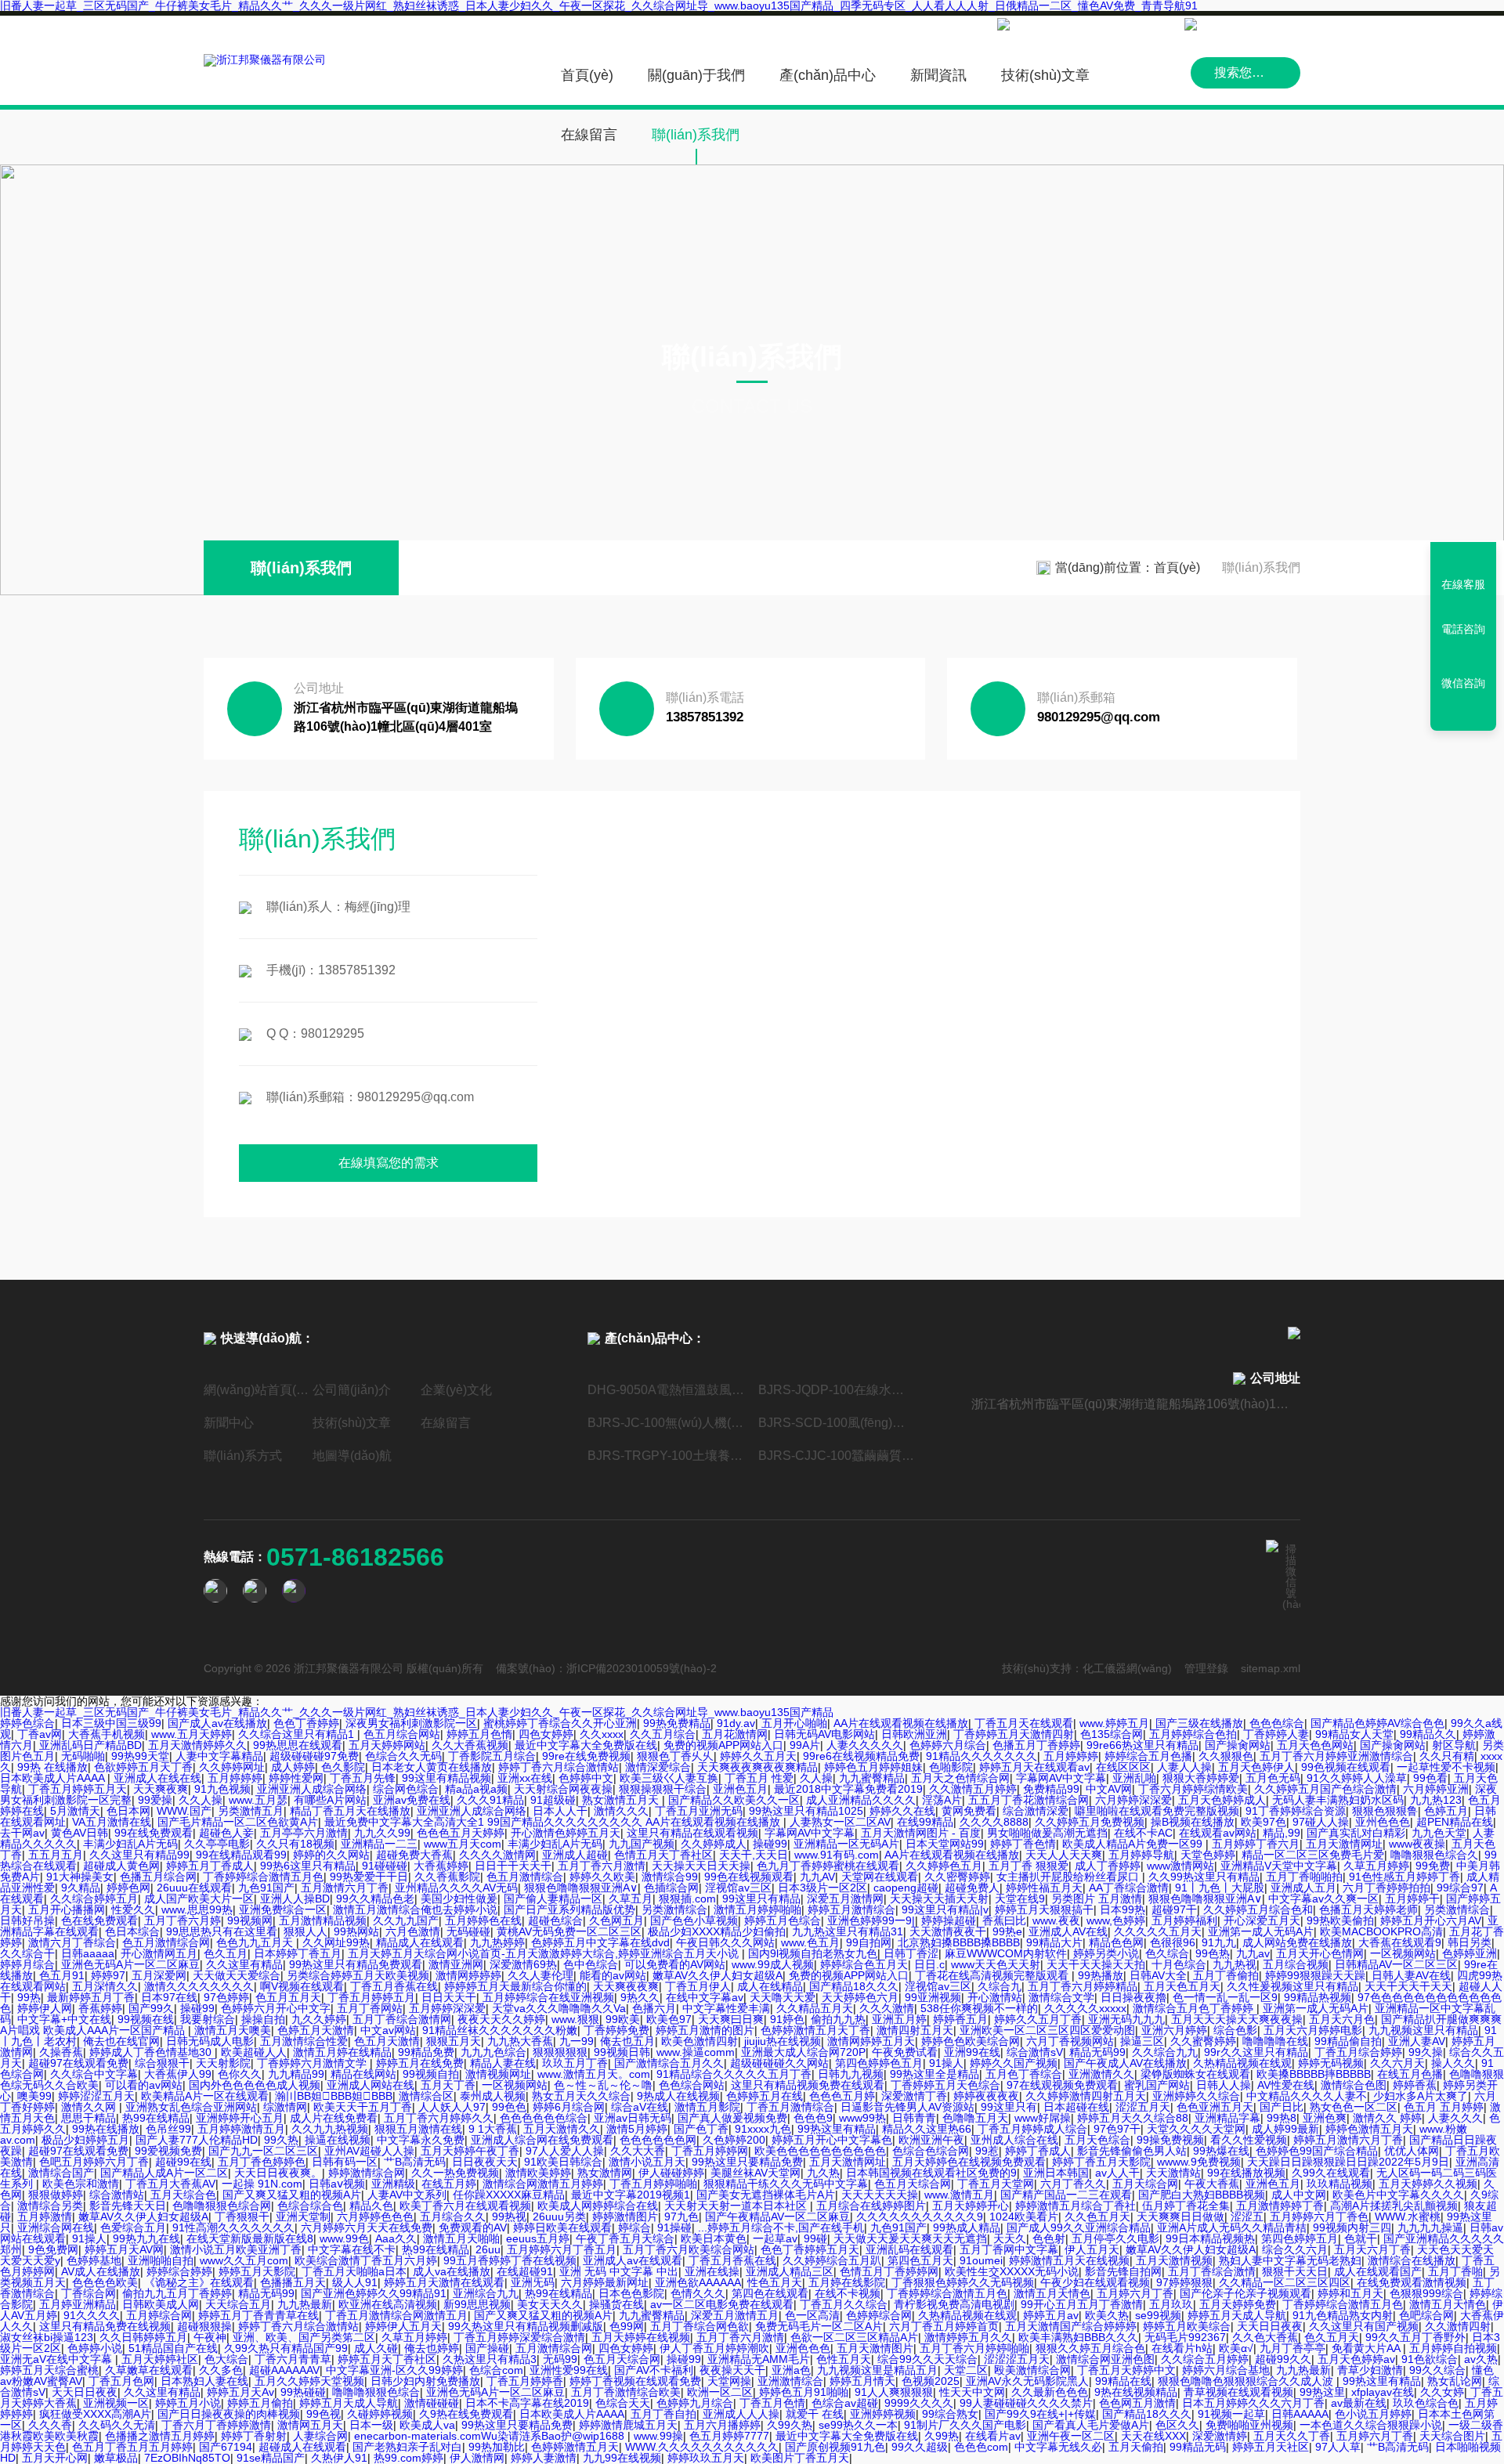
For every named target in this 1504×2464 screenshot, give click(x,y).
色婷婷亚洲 (1470, 1953)
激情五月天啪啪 (461, 2238)
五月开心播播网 (67, 1909)
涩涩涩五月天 (1017, 2359)
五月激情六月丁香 (345, 1888)
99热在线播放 (106, 2129)
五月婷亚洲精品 (78, 2304)
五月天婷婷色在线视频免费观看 (969, 2162)
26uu (488, 2249)
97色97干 (1117, 2129)
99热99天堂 (140, 1756)
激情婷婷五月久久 (968, 2337)
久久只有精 (1447, 1756)
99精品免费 (426, 2052)
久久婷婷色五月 (944, 1866)
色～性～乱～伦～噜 (603, 2085)
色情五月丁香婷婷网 (889, 2271)
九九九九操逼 (1430, 2227)
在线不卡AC (1143, 1833)
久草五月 (631, 1899)
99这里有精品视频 (446, 1778)
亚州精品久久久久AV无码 (456, 1888)
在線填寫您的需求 (389, 1163)
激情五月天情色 (1052, 2293)
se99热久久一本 (858, 2425)
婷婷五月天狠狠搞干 (1044, 1909)
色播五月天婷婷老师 (1368, 1909)
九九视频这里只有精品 (1423, 2030)
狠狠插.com (687, 1899)
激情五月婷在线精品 (342, 2052)
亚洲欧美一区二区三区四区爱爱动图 (1047, 2030)
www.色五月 (810, 1942)
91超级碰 (553, 1800)
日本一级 (371, 2425)
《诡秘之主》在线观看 (199, 2282)
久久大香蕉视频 (470, 1745)
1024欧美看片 (1024, 2217)
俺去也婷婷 (432, 2348)
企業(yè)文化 (456, 1390)
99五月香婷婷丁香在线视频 (510, 2260)
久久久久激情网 (497, 1855)
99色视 (324, 2414)
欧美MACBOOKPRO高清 (1381, 1931)
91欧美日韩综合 (563, 2162)
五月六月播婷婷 (722, 2425)
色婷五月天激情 (316, 2030)
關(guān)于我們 (696, 75)
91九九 (1219, 1942)
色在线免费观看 (99, 1920)
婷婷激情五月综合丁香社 (1076, 2206)
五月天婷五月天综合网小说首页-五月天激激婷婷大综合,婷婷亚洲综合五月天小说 (545, 1953)
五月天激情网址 (1344, 1844)
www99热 (862, 2118)
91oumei (981, 2260)
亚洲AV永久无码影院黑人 (1027, 2381)
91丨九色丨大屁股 (1220, 1888)
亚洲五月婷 (899, 2019)
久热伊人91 (339, 2458)
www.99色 (344, 2238)
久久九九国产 (406, 1920)
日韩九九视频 (851, 2074)
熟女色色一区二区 (1354, 2107)
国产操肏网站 (1238, 1745)
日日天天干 (449, 1997)
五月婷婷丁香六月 (1256, 1844)
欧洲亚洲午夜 (931, 2140)
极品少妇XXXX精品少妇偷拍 (717, 1931)
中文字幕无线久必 (1058, 2447)
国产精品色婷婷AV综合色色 (1377, 1723)
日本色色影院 (631, 2293)
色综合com (496, 2370)
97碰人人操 (1321, 1822)
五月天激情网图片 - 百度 (921, 1833)
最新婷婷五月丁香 (91, 1997)
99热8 (1282, 2118)
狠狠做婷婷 (56, 2195)
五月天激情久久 (562, 2129)
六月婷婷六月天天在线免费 (367, 2227)
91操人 (946, 2063)
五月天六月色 (1342, 2019)
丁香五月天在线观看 (1024, 1723)
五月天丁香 (448, 2085)
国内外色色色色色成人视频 (255, 2085)
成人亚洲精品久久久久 (861, 1800)
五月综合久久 (453, 2217)
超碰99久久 (1283, 2359)
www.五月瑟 (258, 1800)
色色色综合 (1277, 1723)
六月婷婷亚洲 (1436, 1789)
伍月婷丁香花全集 (1186, 2206)
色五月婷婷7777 (729, 2436)
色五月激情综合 (525, 1877)
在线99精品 (925, 1822)
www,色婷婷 (1116, 1920)
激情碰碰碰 (432, 2403)
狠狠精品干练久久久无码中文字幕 (786, 2184)
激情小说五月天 (647, 2162)
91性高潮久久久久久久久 (233, 2227)
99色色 (509, 2107)
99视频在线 (146, 2019)
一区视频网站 (1403, 1953)
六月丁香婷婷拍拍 (1386, 1888)
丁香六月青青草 (293, 2359)
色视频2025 (931, 2381)
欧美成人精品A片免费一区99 (1134, 1844)
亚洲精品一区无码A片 (846, 1844)
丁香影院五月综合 (492, 1756)
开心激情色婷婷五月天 (566, 1833)
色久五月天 (1332, 2337)
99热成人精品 (967, 2227)
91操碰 (674, 2227)
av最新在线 (1359, 2403)
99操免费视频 (1170, 2140)
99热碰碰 (303, 2392)
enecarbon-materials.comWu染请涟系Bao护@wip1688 (491, 2436)
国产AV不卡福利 (654, 2370)
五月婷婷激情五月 (241, 2129)
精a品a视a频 (476, 1789)
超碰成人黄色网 (121, 1866)
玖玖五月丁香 (575, 2063)
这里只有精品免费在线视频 (105, 2326)
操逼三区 (1142, 2041)
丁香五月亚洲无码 (699, 1811)
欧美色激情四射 (700, 2041)
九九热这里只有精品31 (848, 1931)
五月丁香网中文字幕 (1009, 2249)
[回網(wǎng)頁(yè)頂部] (1463, 714)
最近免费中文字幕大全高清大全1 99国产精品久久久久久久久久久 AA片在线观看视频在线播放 (554, 1822)
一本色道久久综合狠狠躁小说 (1371, 2425)
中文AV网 (1109, 1789)
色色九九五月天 (256, 1942)
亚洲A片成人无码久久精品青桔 (1232, 2227)
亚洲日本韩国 (1056, 2173)
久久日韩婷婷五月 (143, 2337)
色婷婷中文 (586, 1778)
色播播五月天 (293, 2282)
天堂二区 (966, 2370)
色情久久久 (698, 2293)
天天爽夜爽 (161, 1789)
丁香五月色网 (121, 2381)
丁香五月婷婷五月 (371, 1997)
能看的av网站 (613, 1975)
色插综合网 (671, 1888)
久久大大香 (638, 2151)
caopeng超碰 (906, 1888)
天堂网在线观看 (880, 1877)
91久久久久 (92, 2315)
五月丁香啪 (1455, 2271)
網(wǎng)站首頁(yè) (258, 1390)
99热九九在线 (146, 2238)
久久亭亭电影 (217, 1844)
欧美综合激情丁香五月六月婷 (366, 2260)
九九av (1253, 1953)
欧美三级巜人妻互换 (669, 1778)
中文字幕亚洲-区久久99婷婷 (394, 2370)
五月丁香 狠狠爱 (1029, 1866)
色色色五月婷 (842, 2096)
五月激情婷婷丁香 (1280, 2206)
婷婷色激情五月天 (1369, 2129)
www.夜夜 (1056, 1920)
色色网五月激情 (1137, 2403)
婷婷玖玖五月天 (706, 2458)
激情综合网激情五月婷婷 (543, 2184)
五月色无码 (1273, 1778)
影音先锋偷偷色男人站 (1132, 2151)
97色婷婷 (226, 1997)
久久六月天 (1397, 2063)
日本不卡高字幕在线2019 (527, 2403)
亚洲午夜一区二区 (1071, 2436)
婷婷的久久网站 (331, 1855)
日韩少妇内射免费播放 (425, 2381)
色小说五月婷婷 (1373, 2414)
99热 (29, 1997)
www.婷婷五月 (1114, 1723)
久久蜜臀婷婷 (1203, 2041)
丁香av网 (40, 1734)
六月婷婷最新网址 (605, 2282)
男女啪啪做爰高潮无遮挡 (1047, 1833)
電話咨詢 (1463, 629)
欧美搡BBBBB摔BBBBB (1314, 2074)
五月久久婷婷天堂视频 (309, 2381)
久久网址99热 (336, 1942)
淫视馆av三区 (738, 1888)
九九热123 (1436, 1800)
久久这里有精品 (244, 1964)
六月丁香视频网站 (1070, 2041)
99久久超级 (920, 2447)
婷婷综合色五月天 (864, 1964)
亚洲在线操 (712, 2271)
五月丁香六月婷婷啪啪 (974, 2348)
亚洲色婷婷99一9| (871, 1920)
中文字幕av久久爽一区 (1323, 1899)
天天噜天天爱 (783, 1997)
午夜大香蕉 (1212, 2184)
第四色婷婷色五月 (879, 2063)
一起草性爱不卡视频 (1446, 1767)
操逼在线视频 (338, 2140)
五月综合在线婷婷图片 (871, 2206)
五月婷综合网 (159, 2315)
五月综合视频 (1296, 1964)
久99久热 (790, 2425)
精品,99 (1282, 1833)
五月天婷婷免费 (1238, 2304)
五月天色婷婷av (1356, 2359)
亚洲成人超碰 (575, 1855)
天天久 (1010, 2238)
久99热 (942, 2436)
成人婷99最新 (1285, 2129)
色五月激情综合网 (166, 1942)
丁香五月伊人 (698, 1986)
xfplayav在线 (1383, 2392)
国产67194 (226, 2447)
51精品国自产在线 (173, 2348)
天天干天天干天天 (1408, 1986)
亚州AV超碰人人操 (369, 2151)
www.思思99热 (197, 1909)
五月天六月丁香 (1372, 2249)
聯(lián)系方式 (243, 1456)
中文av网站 (388, 2030)
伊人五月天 (1092, 2249)
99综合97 (1460, 1888)
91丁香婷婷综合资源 (1296, 1811)
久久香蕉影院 (447, 1877)
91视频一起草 (1231, 2414)
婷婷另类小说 (1106, 1953)
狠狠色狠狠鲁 (1385, 1811)
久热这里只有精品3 (490, 2359)
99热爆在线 (1221, 2151)
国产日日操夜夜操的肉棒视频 (229, 2414)
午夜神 (210, 2337)
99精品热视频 (1318, 1997)
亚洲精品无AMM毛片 (759, 2359)
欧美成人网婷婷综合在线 (598, 2206)
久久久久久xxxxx (1085, 2008)
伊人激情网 (477, 2458)
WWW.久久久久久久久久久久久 (702, 2447)
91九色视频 (222, 1789)
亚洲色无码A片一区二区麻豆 (130, 1964)
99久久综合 (1437, 2370)
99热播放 (1101, 1975)
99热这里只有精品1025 (806, 1811)
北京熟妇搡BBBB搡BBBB (959, 1942)
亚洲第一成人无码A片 (1261, 1931)
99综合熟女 (950, 2414)
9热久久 (640, 1997)
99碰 (815, 2238)
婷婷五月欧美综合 (1187, 2326)
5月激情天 (75, 1811)
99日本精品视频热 (1210, 2238)
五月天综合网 (1145, 2184)
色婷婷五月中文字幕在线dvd (600, 1942)
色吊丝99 (168, 2129)
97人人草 (1338, 2447)
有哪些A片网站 (330, 1800)
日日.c (929, 1964)
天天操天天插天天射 (939, 1899)
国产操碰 (487, 2348)
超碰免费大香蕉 (414, 1855)
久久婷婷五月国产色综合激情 (1325, 1789)
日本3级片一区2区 (822, 1888)
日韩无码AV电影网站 (824, 1734)
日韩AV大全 (1158, 1975)
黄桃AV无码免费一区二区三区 (569, 1931)
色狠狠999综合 (1426, 2293)
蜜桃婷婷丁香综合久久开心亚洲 (560, 1723)
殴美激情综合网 (1032, 2370)
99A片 (805, 1745)
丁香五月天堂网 (996, 2184)
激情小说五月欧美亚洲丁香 (236, 2249)
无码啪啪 (83, 1756)
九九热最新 (305, 2304)
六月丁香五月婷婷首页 (944, 2326)
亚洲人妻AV (1417, 2041)
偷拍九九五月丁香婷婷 (177, 2293)
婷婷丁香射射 (254, 2436)
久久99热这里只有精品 (1204, 1877)
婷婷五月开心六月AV (1431, 1920)
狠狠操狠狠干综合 (663, 1789)
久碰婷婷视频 (380, 2414)
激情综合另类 (50, 2206)
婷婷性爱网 (296, 1778)
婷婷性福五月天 (1044, 1888)
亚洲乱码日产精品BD (90, 1745)
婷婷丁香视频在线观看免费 (635, 2381)
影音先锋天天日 (128, 2206)
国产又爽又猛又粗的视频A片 (292, 2195)
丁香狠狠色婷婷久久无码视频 (963, 2282)
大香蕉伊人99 (178, 2074)
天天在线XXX (1153, 2436)
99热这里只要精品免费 (747, 2162)
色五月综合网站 (402, 1734)
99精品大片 (1054, 1942)
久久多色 (221, 2370)
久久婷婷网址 (232, 1767)
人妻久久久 (1455, 2118)
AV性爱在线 (1286, 2085)
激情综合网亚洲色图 (1105, 2359)
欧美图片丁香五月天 (800, 2458)
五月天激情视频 (1174, 2260)
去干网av (22, 1833)
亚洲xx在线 (525, 1778)
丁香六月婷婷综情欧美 (1193, 1789)
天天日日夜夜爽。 (278, 2173)
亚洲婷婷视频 (883, 2414)
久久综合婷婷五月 (94, 1899)
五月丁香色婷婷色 (262, 2162)
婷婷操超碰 (949, 1920)
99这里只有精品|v (945, 1909)
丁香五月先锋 (363, 1778)
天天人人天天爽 (1064, 1855)
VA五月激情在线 (112, 1822)
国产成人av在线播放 (217, 1723)
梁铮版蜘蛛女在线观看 (1195, 2074)
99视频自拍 (431, 2074)
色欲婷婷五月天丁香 (143, 1767)
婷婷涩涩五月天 (96, 2096)
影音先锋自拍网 (1123, 2271)
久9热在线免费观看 (466, 2414)
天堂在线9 (1020, 1899)
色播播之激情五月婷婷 (160, 2436)
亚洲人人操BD (295, 1899)
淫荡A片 (942, 1800)
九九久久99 (382, 1833)
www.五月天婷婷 (192, 1734)
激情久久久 (621, 1811)
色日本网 (128, 1811)
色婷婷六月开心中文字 (276, 2008)
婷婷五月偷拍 (260, 2403)
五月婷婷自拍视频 (1453, 2348)
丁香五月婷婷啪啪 (653, 2184)
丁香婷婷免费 (616, 2030)
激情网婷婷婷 (468, 1975)
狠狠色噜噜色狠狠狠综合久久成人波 (1247, 2381)
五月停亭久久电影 (1115, 2238)
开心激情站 (995, 1997)
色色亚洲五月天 (1215, 2107)
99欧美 (623, 2019)
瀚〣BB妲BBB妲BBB (334, 2096)
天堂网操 (729, 2381)
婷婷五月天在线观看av (1034, 1767)
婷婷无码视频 (1331, 2063)
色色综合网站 (692, 2085)
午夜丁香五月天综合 (625, 2238)
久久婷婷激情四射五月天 (1086, 2096)
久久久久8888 (994, 1822)
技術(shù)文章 (1045, 75)
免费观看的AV (473, 2227)
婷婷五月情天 (862, 2381)
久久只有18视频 (295, 1844)
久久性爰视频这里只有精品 (1292, 1986)
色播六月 (654, 2008)
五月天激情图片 (875, 2348)
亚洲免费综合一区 (283, 1909)
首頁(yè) (587, 75)
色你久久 (240, 2074)
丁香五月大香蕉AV (170, 2184)
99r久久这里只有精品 (1256, 2052)
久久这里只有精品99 (139, 1855)
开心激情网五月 (159, 1953)
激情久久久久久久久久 (199, 1986)
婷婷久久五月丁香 (1038, 2019)
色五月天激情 (387, 2041)
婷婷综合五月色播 (1148, 1756)
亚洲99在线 (972, 2052)
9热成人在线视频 (678, 2096)
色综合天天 (623, 2403)
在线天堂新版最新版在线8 (250, 2238)
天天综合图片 (1452, 2436)
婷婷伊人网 (45, 2008)
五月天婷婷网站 (387, 1745)
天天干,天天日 (754, 1855)
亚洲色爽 (1325, 2118)
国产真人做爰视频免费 (732, 2118)
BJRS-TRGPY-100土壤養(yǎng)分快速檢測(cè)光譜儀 (667, 1456)
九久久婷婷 (319, 2019)
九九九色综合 (493, 2052)
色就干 (1361, 2238)
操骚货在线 (616, 2304)
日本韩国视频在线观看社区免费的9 (931, 2173)
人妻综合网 (320, 2436)
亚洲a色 (791, 2370)
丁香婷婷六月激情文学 (313, 2063)
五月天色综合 (1097, 2140)
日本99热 (1123, 1909)
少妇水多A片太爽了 (1421, 2096)
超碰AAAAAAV (284, 2370)
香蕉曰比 (1004, 1920)
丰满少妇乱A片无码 (130, 1844)
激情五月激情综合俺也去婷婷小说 (415, 1909)
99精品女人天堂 (1354, 1734)
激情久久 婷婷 (1387, 2118)
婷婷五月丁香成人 (210, 1866)
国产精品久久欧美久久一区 (734, 1800)
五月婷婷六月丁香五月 (562, 2249)
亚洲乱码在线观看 (909, 2249)
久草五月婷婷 (1376, 1866)
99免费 (1433, 1866)
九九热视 (1235, 1964)
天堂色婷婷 (1208, 1855)
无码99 (560, 2359)
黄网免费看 (969, 1811)
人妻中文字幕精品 (219, 1756)
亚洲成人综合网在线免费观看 (542, 2140)
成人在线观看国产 (1378, 2271)
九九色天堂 (1439, 1833)
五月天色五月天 (1182, 1986)
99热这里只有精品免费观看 (356, 1964)
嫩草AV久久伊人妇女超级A (718, 1975)
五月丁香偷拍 (1226, 1975)
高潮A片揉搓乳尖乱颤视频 (1394, 2206)
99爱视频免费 (168, 2151)
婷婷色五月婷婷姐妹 (873, 1767)
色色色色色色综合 (544, 2118)
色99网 (627, 2326)
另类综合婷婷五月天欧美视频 (358, 1975)
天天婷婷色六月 (860, 1997)
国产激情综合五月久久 (669, 2063)
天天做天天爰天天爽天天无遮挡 (910, 2238)
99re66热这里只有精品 (1142, 1745)
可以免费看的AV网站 (675, 1964)
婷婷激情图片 (625, 2217)
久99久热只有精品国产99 (286, 2348)
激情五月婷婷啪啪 (757, 1909)
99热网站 (356, 1931)
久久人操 (201, 1800)
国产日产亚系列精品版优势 (569, 1909)
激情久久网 (90, 2107)
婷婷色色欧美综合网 (971, 2041)
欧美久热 (1107, 2315)
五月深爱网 (159, 1975)
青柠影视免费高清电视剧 (954, 2304)
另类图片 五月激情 (1097, 1899)
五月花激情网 (735, 1734)
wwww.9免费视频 (1199, 2162)
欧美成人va (427, 2425)
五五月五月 (56, 1855)
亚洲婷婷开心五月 (240, 2118)
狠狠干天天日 (1295, 2271)
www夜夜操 (1417, 1844)
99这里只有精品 (761, 1899)
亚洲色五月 (740, 1789)
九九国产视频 (642, 1844)
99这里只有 (1009, 2107)
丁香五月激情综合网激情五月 (396, 2315)
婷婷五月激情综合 (851, 1909)
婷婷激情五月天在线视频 (1069, 2260)
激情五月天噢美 (233, 2030)
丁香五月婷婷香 (525, 2381)
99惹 (987, 2151)
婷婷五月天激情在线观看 (444, 2282)
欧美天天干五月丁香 (363, 2107)
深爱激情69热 (523, 1964)
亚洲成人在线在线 (157, 1778)
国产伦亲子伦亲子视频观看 (1245, 2293)
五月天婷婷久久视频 (1428, 2184)
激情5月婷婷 (637, 2129)
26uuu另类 (559, 2217)
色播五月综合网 (158, 1877)
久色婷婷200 (734, 2140)
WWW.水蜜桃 (1408, 2217)
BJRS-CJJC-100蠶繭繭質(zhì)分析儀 (837, 1456)
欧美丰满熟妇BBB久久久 (1078, 2337)
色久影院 (343, 1767)
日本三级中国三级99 (111, 1723)
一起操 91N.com (262, 2184)
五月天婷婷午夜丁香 (470, 2151)
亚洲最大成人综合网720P (803, 2052)
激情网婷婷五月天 (871, 2041)
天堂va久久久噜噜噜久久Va (559, 2008)
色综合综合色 (310, 2206)
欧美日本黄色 (714, 2238)
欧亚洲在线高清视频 (388, 2304)
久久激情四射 (1458, 2326)
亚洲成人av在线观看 (633, 2260)
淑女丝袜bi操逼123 (47, 2337)
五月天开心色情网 (1320, 1953)
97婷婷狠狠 (1184, 2282)
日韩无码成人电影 (210, 2041)
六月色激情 (413, 1931)
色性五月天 (844, 2359)
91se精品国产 (271, 2458)
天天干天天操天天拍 (1096, 1964)
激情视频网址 (498, 2074)
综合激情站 (117, 2195)
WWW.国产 (184, 1811)
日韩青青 (914, 2118)
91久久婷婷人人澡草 (1357, 1778)
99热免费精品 (677, 1723)
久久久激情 (887, 2008)
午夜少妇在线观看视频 (1095, 2282)
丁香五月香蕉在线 (394, 1986)
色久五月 (226, 1953)
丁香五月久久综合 (844, 2304)
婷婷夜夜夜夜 (986, 2096)
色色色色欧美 (105, 2282)
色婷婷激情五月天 (575, 2447)
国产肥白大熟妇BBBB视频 (1202, 2195)
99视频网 (250, 1920)
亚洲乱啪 (1134, 1778)
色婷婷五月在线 (765, 2096)
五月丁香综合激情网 (402, 2019)
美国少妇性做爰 (459, 1899)
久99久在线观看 (1331, 2173)
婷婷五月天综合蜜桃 (49, 2370)
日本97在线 (169, 1997)
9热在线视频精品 (1136, 2392)
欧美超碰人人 (254, 2052)
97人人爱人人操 (565, 2151)
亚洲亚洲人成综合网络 (312, 1789)
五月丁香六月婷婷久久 (439, 2118)
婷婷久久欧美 (602, 1877)
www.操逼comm (696, 2052)
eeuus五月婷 (538, 2238)
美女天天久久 (550, 2304)
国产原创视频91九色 (835, 2447)
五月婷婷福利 (1184, 1920)
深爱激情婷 (1220, 2436)
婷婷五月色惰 (479, 1734)
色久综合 (1167, 1953)
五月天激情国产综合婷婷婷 (1071, 2326)
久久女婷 (1442, 2392)
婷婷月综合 (27, 1964)
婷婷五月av (1051, 2315)
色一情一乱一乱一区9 (1225, 1997)
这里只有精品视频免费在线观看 (808, 2085)
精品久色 (371, 2206)
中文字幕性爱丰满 (726, 2008)
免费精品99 (1051, 1789)
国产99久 (151, 2008)
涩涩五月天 (1143, 2107)
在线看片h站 (1182, 2348)
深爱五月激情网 (845, 1899)
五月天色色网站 (1315, 1745)
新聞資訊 (938, 75)
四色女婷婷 (546, 1734)
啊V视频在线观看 (302, 1986)
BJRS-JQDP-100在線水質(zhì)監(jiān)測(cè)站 (837, 1390)
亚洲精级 (393, 2184)
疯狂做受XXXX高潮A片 (95, 2414)
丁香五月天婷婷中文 (1126, 2370)
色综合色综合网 (931, 2151)
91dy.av (736, 1723)
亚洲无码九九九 (1126, 2019)
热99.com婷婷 (409, 2458)
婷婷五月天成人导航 (1237, 2315)
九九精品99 (296, 2074)
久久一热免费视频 (455, 2173)
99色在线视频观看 (749, 1877)
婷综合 (634, 2227)
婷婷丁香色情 (1023, 1844)
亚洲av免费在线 (412, 1800)
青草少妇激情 (1370, 2370)
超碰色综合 (555, 1920)
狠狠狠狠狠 (560, 2052)
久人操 (816, 1778)
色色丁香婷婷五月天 (810, 2249)
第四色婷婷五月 (1300, 2238)
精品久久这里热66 (927, 2129)
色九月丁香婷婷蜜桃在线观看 (828, 1866)
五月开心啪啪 (794, 1723)
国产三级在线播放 (1199, 1723)
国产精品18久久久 (854, 1986)
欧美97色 (1264, 1822)
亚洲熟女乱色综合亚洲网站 (191, 2107)
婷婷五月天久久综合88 (1133, 2118)
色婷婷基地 (94, 2260)
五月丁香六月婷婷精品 (1083, 1986)
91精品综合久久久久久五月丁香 (734, 2074)
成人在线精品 (770, 1986)
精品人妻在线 (503, 2063)
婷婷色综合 (27, 1723)
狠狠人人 (305, 1931)
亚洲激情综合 (790, 2381)
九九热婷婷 (497, 1942)
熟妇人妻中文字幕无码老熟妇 (1290, 2260)
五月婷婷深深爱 (447, 2008)
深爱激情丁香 (914, 2096)
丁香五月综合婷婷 (1358, 2052)
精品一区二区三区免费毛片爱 (1313, 1855)
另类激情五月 (251, 1811)
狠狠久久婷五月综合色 (1090, 2348)
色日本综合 (132, 1931)
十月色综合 (1179, 1964)
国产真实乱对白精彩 (1356, 1833)
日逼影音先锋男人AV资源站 (907, 2107)
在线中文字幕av (705, 1997)
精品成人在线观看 (420, 1942)
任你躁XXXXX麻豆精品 (509, 2195)
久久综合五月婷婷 (1205, 2359)
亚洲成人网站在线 (371, 2085)
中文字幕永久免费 (421, 2140)
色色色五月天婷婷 (461, 1833)
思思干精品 (89, 2118)
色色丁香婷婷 (306, 1723)
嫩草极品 (116, 2458)
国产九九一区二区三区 (263, 2151)
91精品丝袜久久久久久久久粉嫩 (500, 2030)
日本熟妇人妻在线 (204, 2381)
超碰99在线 (183, 2162)
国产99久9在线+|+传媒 (1040, 2414)
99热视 (509, 2217)
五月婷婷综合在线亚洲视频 (548, 1997)
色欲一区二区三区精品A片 (854, 2337)
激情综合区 (426, 2096)
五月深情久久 (105, 1986)
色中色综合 (591, 1964)
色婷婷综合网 (879, 2315)
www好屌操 (1043, 2118)
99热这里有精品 (837, 2129)
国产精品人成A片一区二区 (164, 2173)
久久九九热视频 (330, 2129)
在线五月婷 (449, 2184)
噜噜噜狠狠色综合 (376, 2392)
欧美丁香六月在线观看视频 (465, 2206)
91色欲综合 (1430, 2359)
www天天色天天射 (996, 1964)
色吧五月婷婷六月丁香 (94, 2162)
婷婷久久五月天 (758, 1756)
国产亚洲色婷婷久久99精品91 (374, 2293)
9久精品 (81, 1888)
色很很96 (1173, 1942)
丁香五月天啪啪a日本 (354, 2271)
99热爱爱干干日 (369, 1877)
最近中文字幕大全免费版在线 (586, 1745)
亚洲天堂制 (303, 2217)
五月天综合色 (183, 2195)
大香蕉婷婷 (441, 1866)
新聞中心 (229, 1423)
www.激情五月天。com (594, 2074)
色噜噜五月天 (975, 2118)
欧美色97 (669, 2019)
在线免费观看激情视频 (1412, 2282)
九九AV (817, 1877)
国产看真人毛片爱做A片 (1091, 2425)
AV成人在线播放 (101, 2271)
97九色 (681, 2217)
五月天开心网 (55, 2458)
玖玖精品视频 (1339, 2184)
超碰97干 (1174, 1909)
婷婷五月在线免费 (420, 2063)
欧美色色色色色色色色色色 (820, 2151)
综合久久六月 (1295, 2249)
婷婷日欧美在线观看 (562, 2227)
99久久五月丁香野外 (1415, 2337)
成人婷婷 (293, 1767)
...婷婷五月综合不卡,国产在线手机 (781, 2227)
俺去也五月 (627, 2041)
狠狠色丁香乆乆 (675, 1756)
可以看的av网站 (144, 2085)
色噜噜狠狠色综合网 (222, 2206)
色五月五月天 (288, 1997)
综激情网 (285, 2107)
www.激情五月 (959, 2195)
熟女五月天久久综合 (581, 2096)
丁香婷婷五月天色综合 (945, 2085)
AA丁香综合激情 (1129, 1888)
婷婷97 (108, 1975)
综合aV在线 (640, 2107)
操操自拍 (263, 2019)
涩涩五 (1247, 2217)
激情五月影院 (707, 2107)
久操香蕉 (61, 2052)
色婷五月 (1446, 1811)
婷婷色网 (128, 1888)
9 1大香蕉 (493, 2129)
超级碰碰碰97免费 (314, 1756)
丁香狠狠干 (242, 2217)
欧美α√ (1236, 2348)
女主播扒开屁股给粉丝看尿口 (1069, 1877)
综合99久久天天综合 (927, 2359)
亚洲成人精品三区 (790, 2271)
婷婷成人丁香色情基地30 (152, 2052)
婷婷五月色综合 (783, 1920)
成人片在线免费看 (334, 2118)
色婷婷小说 (95, 2348)
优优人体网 (1412, 2151)
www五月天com (463, 1844)
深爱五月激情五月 (735, 2315)
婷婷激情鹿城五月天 (628, 2425)
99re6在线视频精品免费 (861, 1756)
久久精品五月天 (815, 2008)
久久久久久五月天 (1158, 1931)
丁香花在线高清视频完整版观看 (993, 1975)
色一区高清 (812, 2315)
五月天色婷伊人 (1256, 1767)
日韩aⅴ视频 (337, 2184)
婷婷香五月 (960, 2019)
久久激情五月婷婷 (973, 1789)
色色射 (1049, 2238)
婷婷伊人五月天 (403, 2326)
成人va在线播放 (452, 2271)
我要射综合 (208, 2019)
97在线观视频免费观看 (1062, 2085)
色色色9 (813, 2118)
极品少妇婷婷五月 (85, 2140)
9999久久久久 (919, 2403)
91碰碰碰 (385, 1866)
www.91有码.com (837, 1855)
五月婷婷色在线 (483, 1920)
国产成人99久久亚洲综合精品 (1079, 2227)
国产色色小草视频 (694, 1920)
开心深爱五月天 (1262, 1920)
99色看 (1430, 1778)
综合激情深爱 (1036, 1811)
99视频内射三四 (1352, 2227)
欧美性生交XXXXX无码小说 (1012, 2271)
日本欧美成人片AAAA (54, 1778)
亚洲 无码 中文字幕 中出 (619, 2271)
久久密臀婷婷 (957, 1877)
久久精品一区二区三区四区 (1285, 2282)
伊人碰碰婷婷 (671, 2173)
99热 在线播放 (52, 1767)
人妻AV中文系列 (407, 2195)
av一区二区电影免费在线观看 (722, 2304)
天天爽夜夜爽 (626, 1986)
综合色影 (1235, 2030)
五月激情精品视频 (323, 1920)
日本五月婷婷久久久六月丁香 (1253, 2403)
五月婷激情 (45, 2217)
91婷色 (787, 2019)
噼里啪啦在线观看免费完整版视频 (1157, 1811)
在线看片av (993, 2436)
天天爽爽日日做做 (1180, 2217)
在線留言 (589, 135)
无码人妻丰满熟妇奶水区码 (1338, 1800)
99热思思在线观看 (298, 1745)
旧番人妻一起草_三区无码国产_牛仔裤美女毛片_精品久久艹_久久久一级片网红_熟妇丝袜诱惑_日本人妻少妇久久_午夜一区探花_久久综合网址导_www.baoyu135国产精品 (417, 1712)
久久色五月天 (1097, 2217)
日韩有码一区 (345, 2162)
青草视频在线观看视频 (1238, 2392)
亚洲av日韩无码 (633, 2118)
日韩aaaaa (88, 1953)
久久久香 (50, 2425)
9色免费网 (53, 2249)
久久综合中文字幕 (94, 2074)
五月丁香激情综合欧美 (626, 2392)
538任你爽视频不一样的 (979, 2008)
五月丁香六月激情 (602, 1866)
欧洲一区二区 (720, 2392)
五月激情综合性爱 (304, 2041)
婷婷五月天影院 (257, 2271)
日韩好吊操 (27, 1920)
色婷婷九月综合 (695, 2403)
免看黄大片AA (1367, 2348)
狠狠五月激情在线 (418, 2129)
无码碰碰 (468, 1931)
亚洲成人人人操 (741, 2414)
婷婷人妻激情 (544, 2458)
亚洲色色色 (803, 2348)
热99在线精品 (156, 2118)
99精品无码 (1198, 2447)
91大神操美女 (80, 1877)
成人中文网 (1299, 2195)
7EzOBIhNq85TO (187, 2458)
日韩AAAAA (1300, 2414)
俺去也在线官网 (121, 2041)
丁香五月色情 (772, 2403)
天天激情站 (1173, 2173)
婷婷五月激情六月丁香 (1348, 2140)
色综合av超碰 (845, 2403)
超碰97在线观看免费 (78, 2063)
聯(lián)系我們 (696, 135)
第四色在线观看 (770, 2293)
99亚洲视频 (933, 1997)
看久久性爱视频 (1249, 2140)
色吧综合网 (1426, 2315)
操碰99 (770, 1844)
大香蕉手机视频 (107, 1734)
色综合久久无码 (403, 1756)
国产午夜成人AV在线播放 (1125, 2063)
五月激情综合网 (554, 2348)
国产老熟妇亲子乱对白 (407, 2447)
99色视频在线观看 (1346, 1767)
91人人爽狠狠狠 (894, 2392)
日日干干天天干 (513, 1866)
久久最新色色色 (1050, 2392)
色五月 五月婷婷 (1444, 2107)
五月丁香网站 (370, 2008)
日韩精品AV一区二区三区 (1396, 1964)
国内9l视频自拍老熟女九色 (813, 1953)
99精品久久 (1428, 1734)
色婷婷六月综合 (948, 1745)
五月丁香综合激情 (1212, 2271)
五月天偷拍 (1136, 2447)
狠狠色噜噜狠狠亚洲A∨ (581, 1888)
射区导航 (1454, 1745)
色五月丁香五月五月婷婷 (132, 2447)
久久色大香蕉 (1265, 2337)
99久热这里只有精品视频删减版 (526, 2326)
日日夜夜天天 (485, 2162)
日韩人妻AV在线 (1411, 1975)
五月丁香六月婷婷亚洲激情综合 (1336, 1756)
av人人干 (1117, 2173)
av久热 (1481, 2359)
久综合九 (1000, 1986)
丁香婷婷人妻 (1276, 1734)
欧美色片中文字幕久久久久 (1398, 2195)
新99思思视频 (477, 2304)
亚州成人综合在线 (1014, 2140)
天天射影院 (223, 2063)
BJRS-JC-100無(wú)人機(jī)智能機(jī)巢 (667, 1423)
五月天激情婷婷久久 (197, 1745)
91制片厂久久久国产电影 (965, 2425)
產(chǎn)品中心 (828, 75)
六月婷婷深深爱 (1133, 1800)
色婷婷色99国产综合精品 (1317, 2151)
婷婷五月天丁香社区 (387, 2359)
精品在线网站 (363, 2074)
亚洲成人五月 (1303, 1888)
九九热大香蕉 (520, 2041)
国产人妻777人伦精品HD (197, 2140)
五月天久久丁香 (1292, 2436)
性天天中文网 (972, 2392)
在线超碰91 (525, 2271)
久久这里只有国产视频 (1364, 2326)
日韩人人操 (1224, 2085)
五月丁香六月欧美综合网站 (689, 2249)
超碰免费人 (972, 1888)
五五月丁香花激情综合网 (1029, 1800)
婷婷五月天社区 (1271, 2447)
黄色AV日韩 (80, 1833)
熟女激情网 (605, 2173)
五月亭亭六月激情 (304, 1833)
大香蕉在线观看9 (1400, 1942)
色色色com (981, 2447)
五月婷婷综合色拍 (1193, 1734)
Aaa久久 (396, 2238)
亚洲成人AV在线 (1068, 1931)
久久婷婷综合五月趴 (832, 2260)
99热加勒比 (497, 2447)
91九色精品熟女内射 (1343, 2315)
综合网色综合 (406, 1789)
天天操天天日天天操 (701, 1866)
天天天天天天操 (880, 2195)
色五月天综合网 (913, 2184)
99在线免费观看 (154, 1833)
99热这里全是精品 (935, 2074)
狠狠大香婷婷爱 (1201, 1778)
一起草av (775, 2238)
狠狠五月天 (454, 2041)
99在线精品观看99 (241, 1855)
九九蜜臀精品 (872, 1778)
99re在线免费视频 (586, 1756)
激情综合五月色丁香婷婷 (1195, 2008)
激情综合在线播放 (1412, 2260)
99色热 (1213, 1953)
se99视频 (1158, 2315)
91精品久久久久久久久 (982, 1756)
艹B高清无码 (415, 2162)
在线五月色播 (1410, 2074)
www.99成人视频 (773, 1964)
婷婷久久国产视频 (1014, 2063)
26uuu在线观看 (194, 1888)
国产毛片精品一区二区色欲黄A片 (238, 1822)
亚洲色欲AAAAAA (698, 2282)
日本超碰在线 (1076, 2107)
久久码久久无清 (117, 2425)
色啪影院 (951, 1767)
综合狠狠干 (162, 2063)
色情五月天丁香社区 (663, 1855)
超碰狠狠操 (204, 2326)
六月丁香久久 (1073, 2184)
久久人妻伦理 (540, 1975)
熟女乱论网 (1455, 2381)
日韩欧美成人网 (161, 2304)
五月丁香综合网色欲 (700, 2326)
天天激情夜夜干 (948, 1931)
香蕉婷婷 (100, 2008)
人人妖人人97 (452, 2107)
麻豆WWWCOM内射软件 (1006, 1953)
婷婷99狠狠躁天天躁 (1315, 1975)
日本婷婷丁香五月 (298, 1953)
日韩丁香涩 (911, 1953)
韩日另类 (1470, 1942)
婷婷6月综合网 (569, 2107)
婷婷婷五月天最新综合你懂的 (515, 1986)
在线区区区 (1123, 1767)
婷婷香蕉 (1415, 2085)
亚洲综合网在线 (56, 2227)
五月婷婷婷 (1071, 1756)
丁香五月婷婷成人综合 (1032, 2129)
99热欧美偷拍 (1340, 1920)
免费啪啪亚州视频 (1249, 2425)
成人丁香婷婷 (1108, 1866)
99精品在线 (1123, 2381)
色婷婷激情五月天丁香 (815, 2030)
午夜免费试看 (905, 2052)
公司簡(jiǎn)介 (352, 1390)
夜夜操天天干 (732, 2370)
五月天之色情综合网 (960, 1778)
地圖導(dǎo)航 (352, 1456)
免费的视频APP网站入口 (723, 1745)
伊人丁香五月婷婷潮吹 (714, 2348)
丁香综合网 (89, 2293)
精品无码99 (1097, 2052)
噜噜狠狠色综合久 (1434, 1855)
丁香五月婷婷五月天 (78, 1789)
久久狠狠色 (1226, 1756)
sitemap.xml (1271, 1668)
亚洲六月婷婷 (1174, 2030)
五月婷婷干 (1412, 1899)
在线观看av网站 (1218, 1833)
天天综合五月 (238, 2304)
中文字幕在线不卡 (352, 2249)
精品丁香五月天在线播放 (350, 1811)
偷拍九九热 (838, 2019)
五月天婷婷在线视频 (641, 2337)
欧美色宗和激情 (81, 2184)
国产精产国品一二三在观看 (1066, 2195)
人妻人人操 (1184, 1767)
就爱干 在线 (815, 2414)
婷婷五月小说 (188, 2403)
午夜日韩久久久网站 (725, 1942)
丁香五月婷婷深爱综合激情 (519, 2337)
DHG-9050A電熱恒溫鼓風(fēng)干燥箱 (667, 1390)
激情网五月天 (310, 2425)
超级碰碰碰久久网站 (779, 2063)
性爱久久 (133, 1909)
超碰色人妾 (226, 1833)
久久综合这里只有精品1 (298, 1734)
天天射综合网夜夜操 (563, 1789)
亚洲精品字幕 (1227, 2118)
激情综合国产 (61, 2173)
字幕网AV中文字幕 (1061, 1778)
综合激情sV (1035, 2052)
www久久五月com (244, 2260)
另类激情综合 (674, 1909)
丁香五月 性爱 (759, 1778)
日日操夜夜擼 (1133, 1997)
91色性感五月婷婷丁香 (1405, 1877)
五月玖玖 (1171, 2304)
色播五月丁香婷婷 (1036, 1745)
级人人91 (355, 2282)
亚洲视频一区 (116, 2403)
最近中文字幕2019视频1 (631, 2195)
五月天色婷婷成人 (1222, 1800)
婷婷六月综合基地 (1226, 2370)
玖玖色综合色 (1426, 2403)
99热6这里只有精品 (308, 1866)
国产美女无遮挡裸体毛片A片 (766, 2195)
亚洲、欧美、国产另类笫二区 (304, 2337)
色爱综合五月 (133, 2227)
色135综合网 (1112, 1734)
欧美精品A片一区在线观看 (205, 2096)
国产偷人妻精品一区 (553, 1899)
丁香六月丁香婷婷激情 (216, 2425)
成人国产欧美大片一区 (199, 1899)
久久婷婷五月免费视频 (1090, 1822)
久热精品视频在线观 (1242, 2063)
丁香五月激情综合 (790, 2107)
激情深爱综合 (658, 1767)
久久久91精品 (490, 1800)
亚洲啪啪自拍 (161, 2260)
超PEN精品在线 (1455, 1822)
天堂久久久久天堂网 (1196, 2129)
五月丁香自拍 (663, 2414)
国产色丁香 (701, 2129)
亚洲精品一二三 (379, 1844)
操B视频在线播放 (1193, 1822)
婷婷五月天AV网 (124, 2249)
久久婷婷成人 (714, 1844)
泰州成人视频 (493, 2096)
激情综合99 (670, 1877)
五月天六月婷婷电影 (1313, 2030)
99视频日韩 (622, 2052)
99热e (1007, 1931)
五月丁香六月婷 (183, 1920)
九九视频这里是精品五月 (877, 2370)
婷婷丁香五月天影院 (1101, 2162)
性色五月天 (775, 2282)
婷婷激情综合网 (367, 2173)
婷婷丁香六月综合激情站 (559, 1767)
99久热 (281, 2140)
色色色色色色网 (658, 2140)
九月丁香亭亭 (1292, 2348)
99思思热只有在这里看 (222, 1931)
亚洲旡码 (533, 2282)
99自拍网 (869, 1942)
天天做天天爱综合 (237, 1975)
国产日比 (1282, 2107)
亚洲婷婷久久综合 (1196, 2096)
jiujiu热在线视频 (783, 2041)
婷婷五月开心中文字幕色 (832, 2140)
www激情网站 (1180, 1866)
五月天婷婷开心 (971, 2206)
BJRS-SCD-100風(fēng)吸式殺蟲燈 (837, 1423)
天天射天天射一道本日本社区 (737, 2206)
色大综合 (226, 2359)
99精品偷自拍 (1348, 2041)
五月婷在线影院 (847, 2282)
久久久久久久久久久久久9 (920, 2217)
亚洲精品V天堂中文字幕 (1279, 1866)
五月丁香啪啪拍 (1304, 1877)
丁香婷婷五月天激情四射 (1014, 1734)
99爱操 (155, 1800)
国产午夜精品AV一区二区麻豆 (777, 2217)
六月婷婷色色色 (375, 2217)
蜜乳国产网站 (1157, 2085)
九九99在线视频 (622, 2458)
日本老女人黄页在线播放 (432, 1767)
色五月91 (62, 1975)
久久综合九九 (1165, 2052)
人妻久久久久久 (865, 1745)
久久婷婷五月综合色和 (1258, 1909)
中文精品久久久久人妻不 (1307, 2096)
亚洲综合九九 (486, 2293)
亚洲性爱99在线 (569, 2370)
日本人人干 (560, 1811)
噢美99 (34, 2096)
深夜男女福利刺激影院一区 (411, 1723)
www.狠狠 (575, 2019)
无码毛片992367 (1185, 2337)
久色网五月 (616, 1920)
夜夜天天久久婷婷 (501, 2019)
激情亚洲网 (456, 1964)
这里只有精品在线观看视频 (692, 1833)
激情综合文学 (1061, 1997)
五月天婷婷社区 (160, 2359)
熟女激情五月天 (622, 1800)
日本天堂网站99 (945, 1844)
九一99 (577, 2041)
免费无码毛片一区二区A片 (819, 2326)
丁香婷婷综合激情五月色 (263, 1877)
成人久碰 (376, 2348)
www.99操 (658, 2436)
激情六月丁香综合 (72, 1942)
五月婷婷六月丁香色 (1319, 2217)
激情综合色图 (1354, 2085)
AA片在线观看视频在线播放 (901, 1723)
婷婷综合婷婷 (179, 2271)
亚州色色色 (1383, 1822)
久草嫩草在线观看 (149, 2370)
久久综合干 (27, 1953)
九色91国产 (266, 1888)
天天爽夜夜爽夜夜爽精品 (757, 1767)
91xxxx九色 (763, 2129)
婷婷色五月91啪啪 (804, 2392)
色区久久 (1177, 2425)
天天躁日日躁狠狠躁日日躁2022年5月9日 (1348, 2162)
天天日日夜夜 (1270, 2326)
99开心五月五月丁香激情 (1082, 2304)
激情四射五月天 (915, 2030)
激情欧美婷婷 (538, 2173)
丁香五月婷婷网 (710, 2151)
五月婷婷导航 (1141, 1855)
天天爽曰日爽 (731, 2019)
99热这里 (1322, 2392)
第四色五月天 (920, 2260)
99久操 (1426, 2052)
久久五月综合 (663, 1734)
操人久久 (1453, 2063)
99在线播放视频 (1246, 2173)
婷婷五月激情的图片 (705, 2030)
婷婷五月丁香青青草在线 (258, 2315)
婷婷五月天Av (240, 2392)
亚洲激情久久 (1101, 2074)
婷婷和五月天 (1350, 2293)
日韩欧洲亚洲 (914, 1734)
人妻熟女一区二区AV (840, 1822)
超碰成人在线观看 (302, 2447)
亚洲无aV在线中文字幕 (58, 2359)
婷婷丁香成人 (1038, 2151)
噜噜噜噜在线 (1275, 2041)
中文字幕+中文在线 (64, 2019)
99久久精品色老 (375, 1899)
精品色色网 (1116, 1942)
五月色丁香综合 (1024, 2074)
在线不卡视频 (848, 2293)
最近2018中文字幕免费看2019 (848, 1789)
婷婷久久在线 (902, 1811)
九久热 (823, 2173)
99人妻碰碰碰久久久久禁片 (1026, 2403)
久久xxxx (602, 1734)
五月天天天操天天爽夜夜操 (1237, 2019)
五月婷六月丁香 (1135, 2293)
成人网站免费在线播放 (1297, 1942)
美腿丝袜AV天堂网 (756, 2173)
